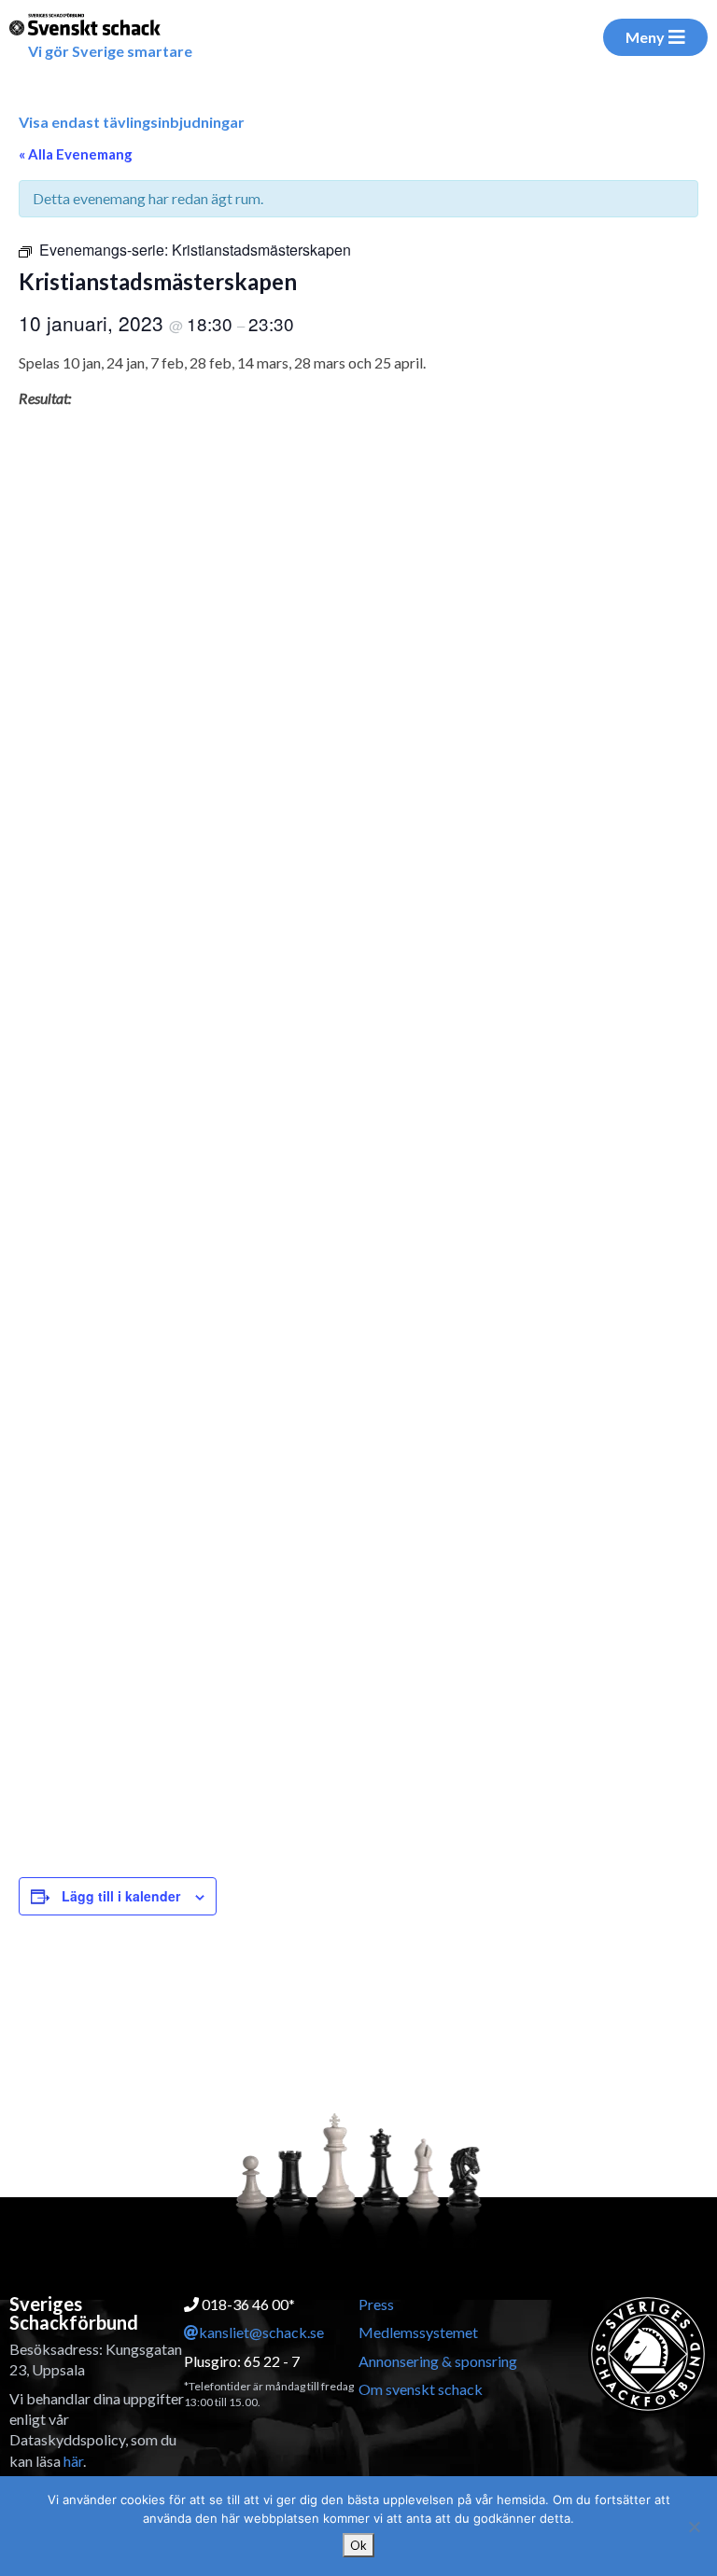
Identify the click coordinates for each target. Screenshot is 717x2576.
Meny (645, 37)
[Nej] (694, 2527)
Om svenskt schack (421, 2389)
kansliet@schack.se (261, 2332)
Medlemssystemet (418, 2332)
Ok (358, 2545)
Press (376, 2304)
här (73, 2461)
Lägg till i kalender (121, 1896)
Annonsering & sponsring (438, 2361)
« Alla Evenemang (76, 154)
